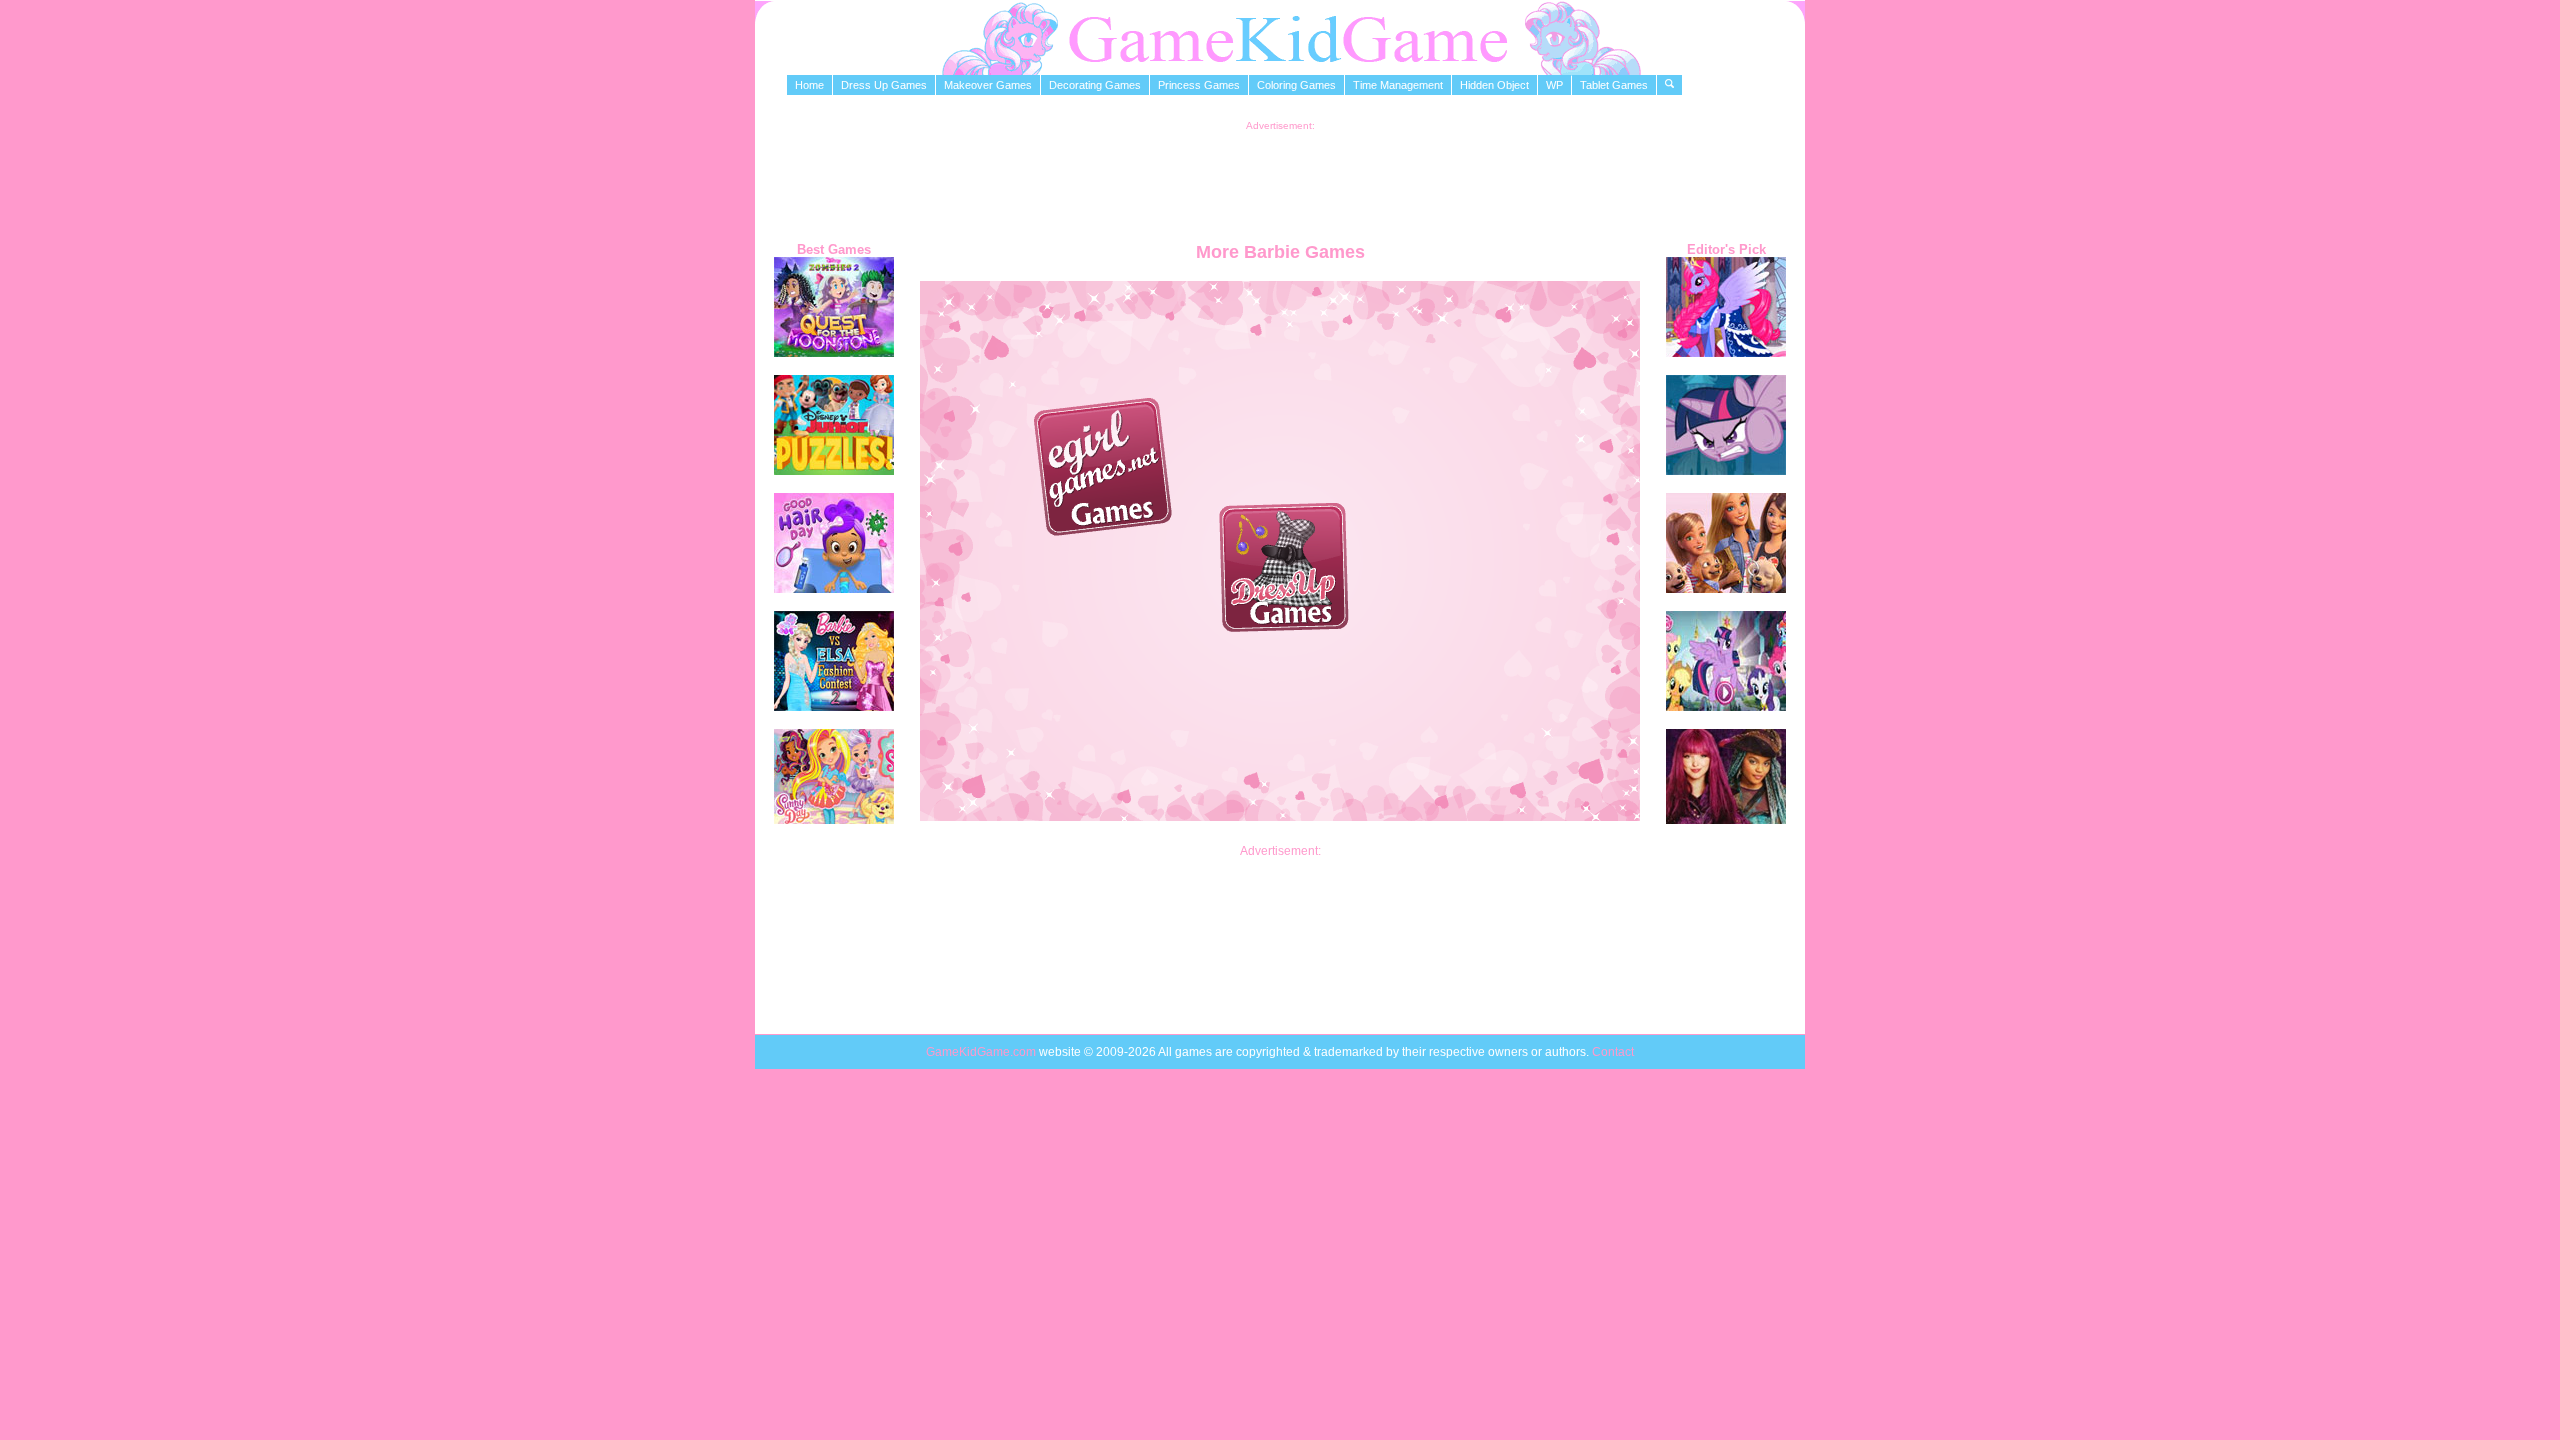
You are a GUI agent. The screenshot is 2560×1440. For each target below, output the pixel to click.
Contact (1613, 1052)
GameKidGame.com (982, 1052)
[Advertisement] (1280, 176)
